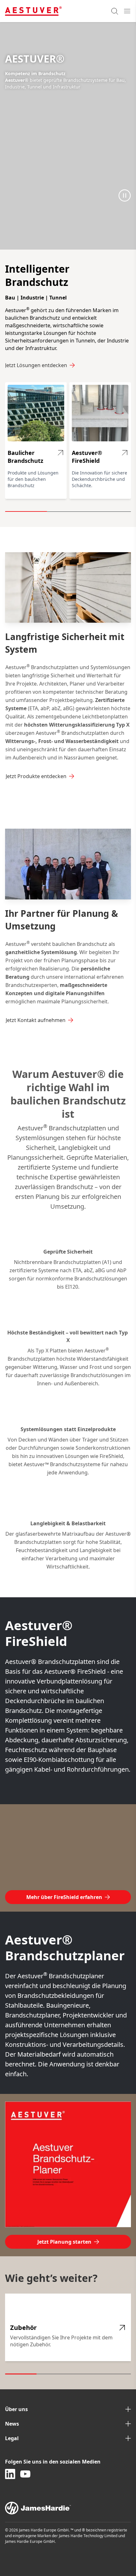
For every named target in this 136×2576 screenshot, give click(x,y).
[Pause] (125, 195)
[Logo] (33, 11)
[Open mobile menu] (127, 11)
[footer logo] (68, 2508)
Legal (12, 2438)
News (12, 2424)
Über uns (16, 2409)
